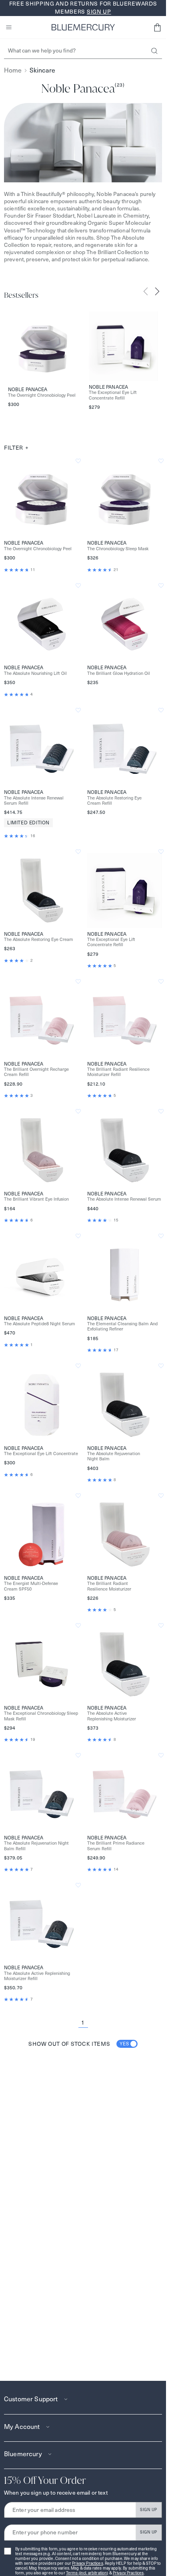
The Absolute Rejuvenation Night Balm (114, 1456)
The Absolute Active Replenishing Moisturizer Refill (37, 1976)
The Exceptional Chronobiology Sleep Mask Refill (41, 1716)
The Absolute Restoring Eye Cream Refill (114, 801)
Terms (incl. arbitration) (87, 2573)
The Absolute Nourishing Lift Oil (35, 673)
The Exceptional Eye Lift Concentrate (41, 1454)
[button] (157, 27)
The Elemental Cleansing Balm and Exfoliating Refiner (122, 1326)
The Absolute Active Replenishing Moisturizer (112, 1716)
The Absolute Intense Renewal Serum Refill (34, 801)
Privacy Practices (87, 2563)
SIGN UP (149, 2510)
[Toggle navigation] (9, 27)
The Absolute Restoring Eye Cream (39, 940)
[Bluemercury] (83, 27)
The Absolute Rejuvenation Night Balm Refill (36, 1846)
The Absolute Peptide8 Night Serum (40, 1324)
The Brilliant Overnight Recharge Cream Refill (36, 1072)
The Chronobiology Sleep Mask (118, 549)
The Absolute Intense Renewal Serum (124, 1199)
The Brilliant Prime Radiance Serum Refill (116, 1846)
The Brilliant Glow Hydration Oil (119, 673)
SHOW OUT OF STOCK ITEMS (79, 2044)
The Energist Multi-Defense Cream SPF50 (31, 1586)
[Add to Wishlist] (78, 461)
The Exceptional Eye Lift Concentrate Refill (113, 395)
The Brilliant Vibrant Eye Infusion (36, 1199)
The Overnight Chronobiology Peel (42, 395)
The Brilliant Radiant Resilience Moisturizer (109, 1586)
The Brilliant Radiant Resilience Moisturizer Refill (118, 1072)
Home (13, 70)
